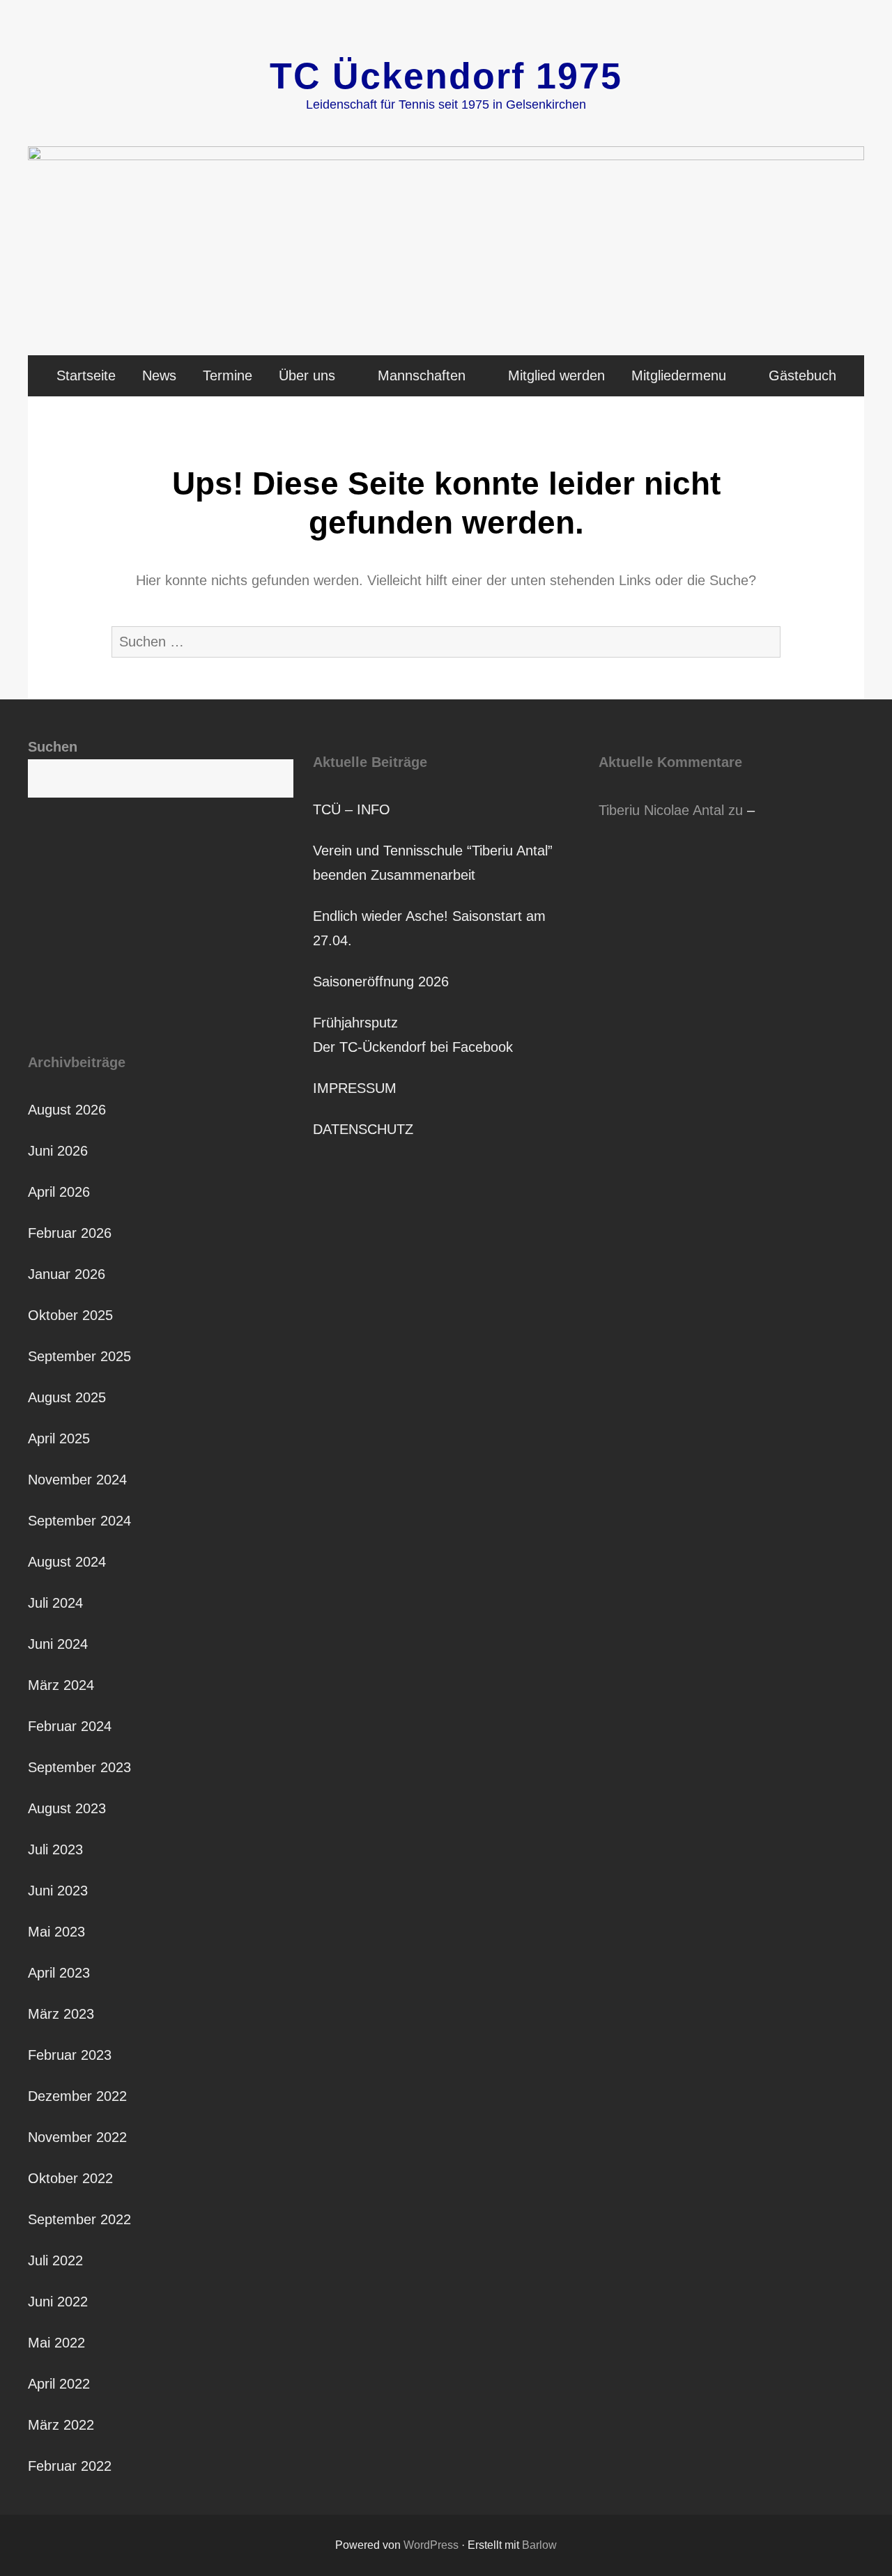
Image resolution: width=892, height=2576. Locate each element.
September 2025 (79, 1356)
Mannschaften (422, 375)
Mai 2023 (56, 1932)
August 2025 (67, 1397)
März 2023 (61, 2014)
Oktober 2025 (70, 1315)
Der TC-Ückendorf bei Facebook (413, 1047)
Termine (228, 375)
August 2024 (67, 1562)
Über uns (307, 375)
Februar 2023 (70, 2055)
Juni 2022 (58, 2302)
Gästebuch (802, 375)
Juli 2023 (55, 1849)
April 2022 (59, 2384)
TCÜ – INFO (352, 809)
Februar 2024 (70, 1726)
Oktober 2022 (70, 2178)
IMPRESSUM (355, 1088)
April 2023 (59, 1973)
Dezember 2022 (77, 2096)
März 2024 (61, 1685)
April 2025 (59, 1438)
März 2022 (61, 2425)
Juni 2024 (58, 1644)
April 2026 (59, 1192)
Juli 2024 (55, 1603)
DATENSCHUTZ (363, 1129)
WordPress (431, 2545)
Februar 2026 (70, 1233)
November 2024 (77, 1480)
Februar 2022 (70, 2466)
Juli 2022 (55, 2260)
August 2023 (67, 1808)
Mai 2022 (56, 2343)
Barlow (539, 2545)
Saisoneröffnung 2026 (381, 981)
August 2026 (67, 1110)
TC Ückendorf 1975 (446, 76)
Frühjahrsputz (355, 1023)
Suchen (53, 747)
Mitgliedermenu (679, 375)
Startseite (86, 375)
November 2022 (77, 2137)
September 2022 (79, 2219)
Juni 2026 (58, 1151)
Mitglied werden (556, 375)
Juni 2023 (58, 1891)
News (159, 375)
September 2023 (79, 1767)
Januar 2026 (67, 1274)
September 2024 (79, 1521)
